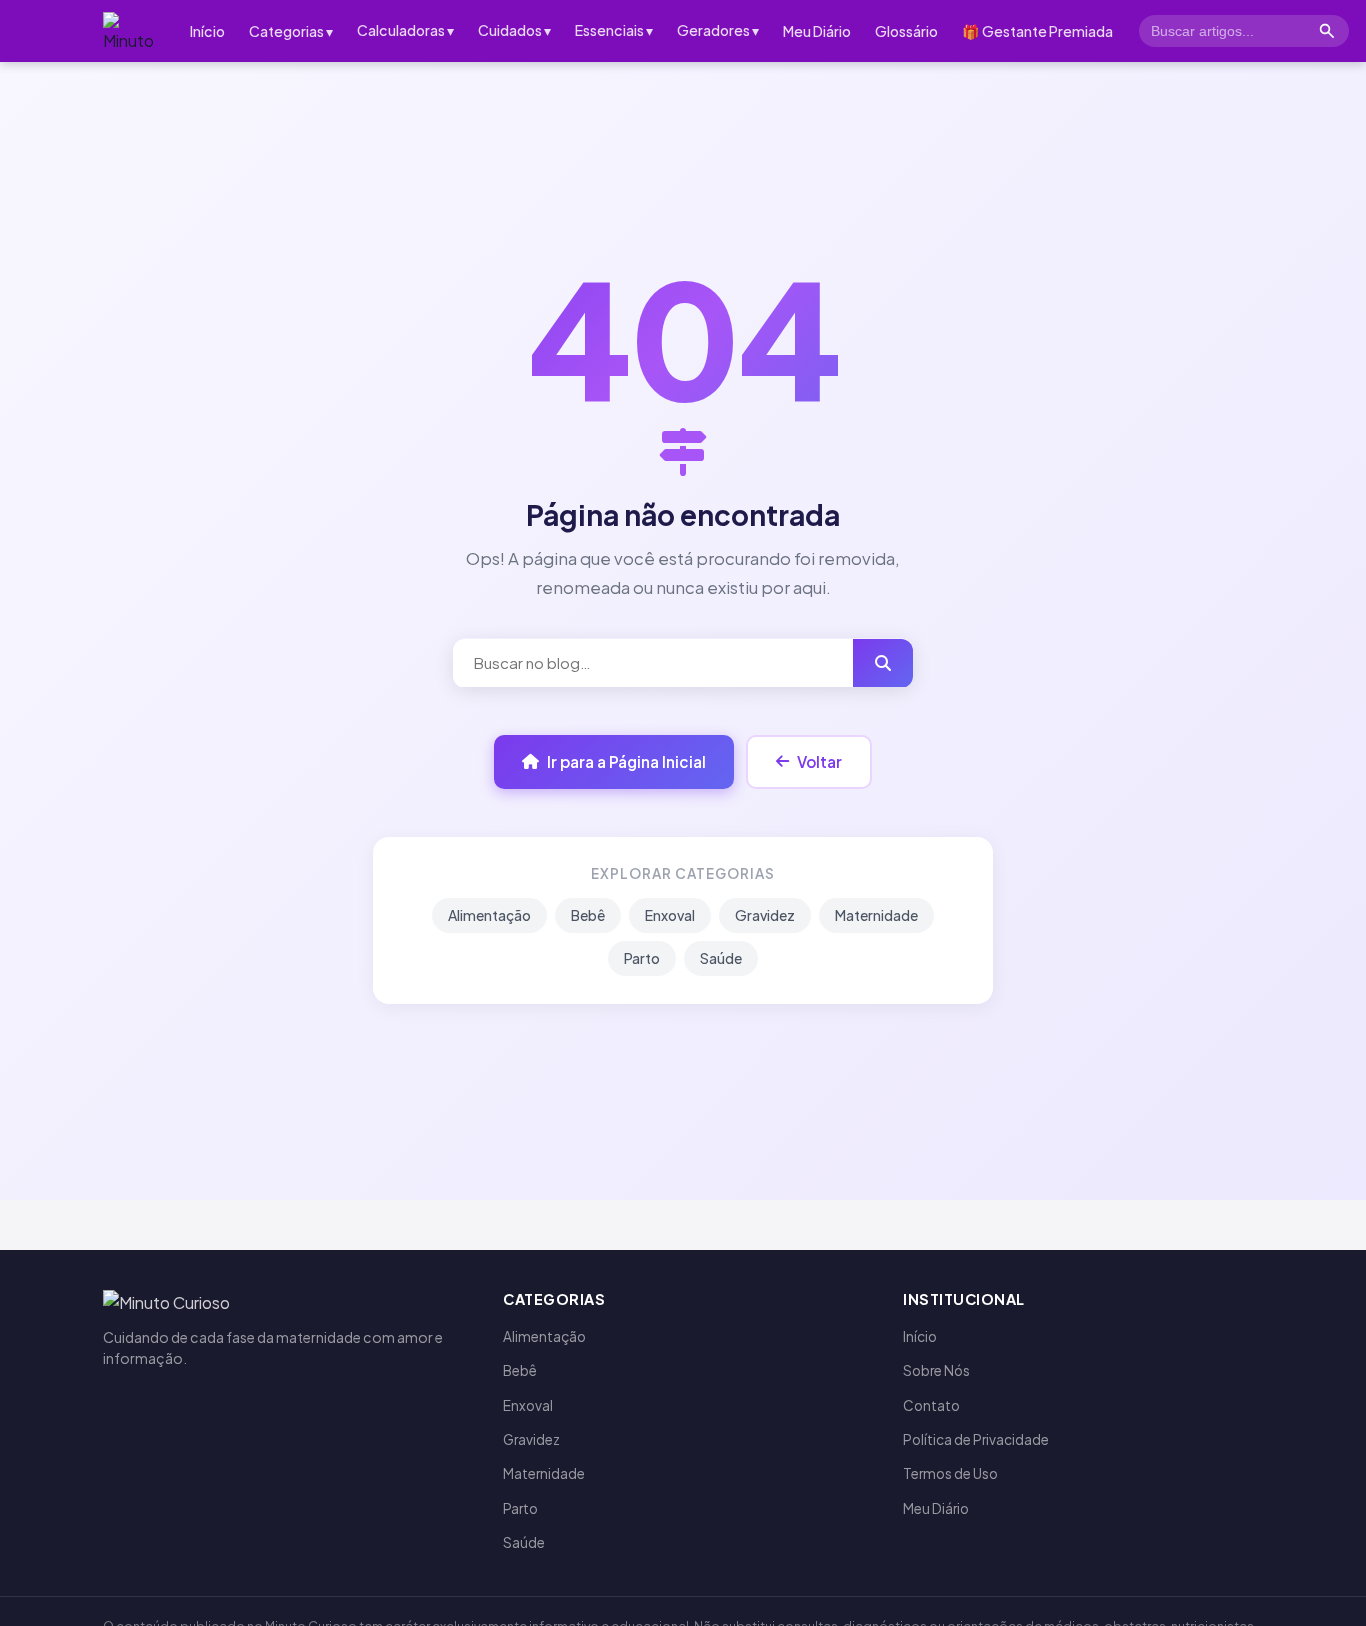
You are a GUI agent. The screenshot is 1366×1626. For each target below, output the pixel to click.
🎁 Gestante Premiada (1037, 31)
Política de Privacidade (976, 1439)
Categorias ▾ (291, 31)
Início (207, 31)
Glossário (906, 31)
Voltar (819, 762)
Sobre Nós (936, 1370)
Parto (642, 959)
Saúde (721, 959)
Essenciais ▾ (614, 30)
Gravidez (765, 916)
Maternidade (876, 916)
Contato (931, 1405)
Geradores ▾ (718, 30)
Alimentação (489, 916)
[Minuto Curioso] (131, 31)
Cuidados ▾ (514, 30)
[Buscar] (1327, 31)
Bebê (588, 916)
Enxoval (670, 916)
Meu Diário (817, 31)
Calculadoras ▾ (405, 30)
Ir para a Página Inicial (626, 762)
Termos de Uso (950, 1473)
